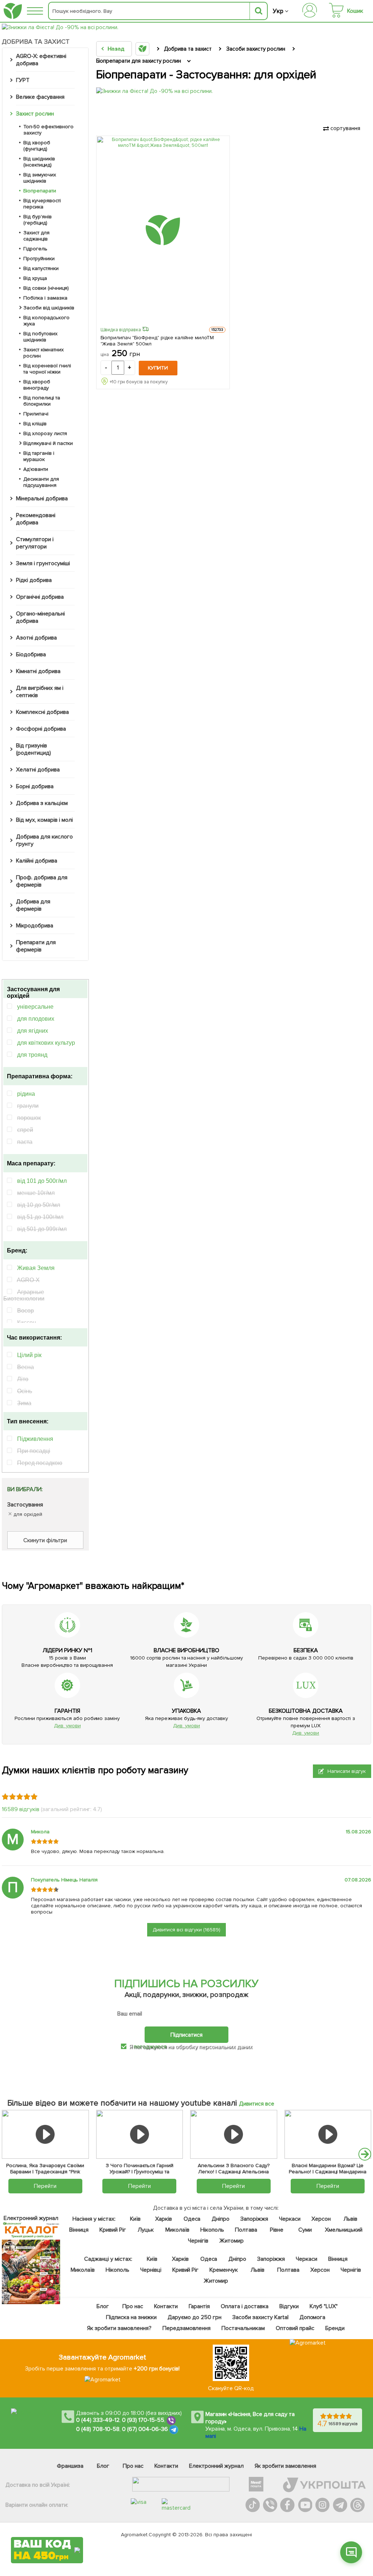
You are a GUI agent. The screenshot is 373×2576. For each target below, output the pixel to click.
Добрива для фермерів (33, 905)
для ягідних (33, 1031)
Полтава (246, 2230)
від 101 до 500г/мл (42, 1181)
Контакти (166, 2306)
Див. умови (67, 1726)
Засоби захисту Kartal (260, 2317)
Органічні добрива (40, 597)
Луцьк (146, 2230)
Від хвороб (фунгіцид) (37, 146)
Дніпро (221, 2219)
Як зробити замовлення (285, 2466)
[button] (365, 2154)
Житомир (231, 2241)
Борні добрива (35, 786)
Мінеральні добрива (42, 499)
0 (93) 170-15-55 (143, 2420)
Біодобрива (31, 654)
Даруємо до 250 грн (195, 2317)
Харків (164, 2219)
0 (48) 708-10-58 (98, 2429)
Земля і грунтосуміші (43, 563)
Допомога (312, 2317)
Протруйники (39, 259)
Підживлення (35, 1439)
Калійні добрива (37, 861)
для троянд (32, 1055)
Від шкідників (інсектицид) (39, 162)
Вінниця (79, 2230)
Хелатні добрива (38, 770)
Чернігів (198, 2241)
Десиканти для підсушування (41, 482)
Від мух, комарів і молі (44, 820)
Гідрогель (35, 249)
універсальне (35, 1007)
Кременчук (224, 2270)
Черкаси (289, 2219)
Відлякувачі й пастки (48, 443)
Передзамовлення (186, 2328)
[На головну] (13, 11)
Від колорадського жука (46, 321)
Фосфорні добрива (41, 729)
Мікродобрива (35, 926)
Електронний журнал (216, 2466)
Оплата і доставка (245, 2306)
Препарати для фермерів (36, 946)
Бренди (335, 2328)
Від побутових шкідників (40, 337)
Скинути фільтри (45, 1540)
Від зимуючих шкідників (40, 178)
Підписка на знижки (131, 2317)
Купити (158, 368)
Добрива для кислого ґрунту (44, 840)
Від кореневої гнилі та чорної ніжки (47, 369)
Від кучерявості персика (42, 204)
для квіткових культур (46, 1043)
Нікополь (212, 2230)
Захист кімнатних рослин (44, 353)
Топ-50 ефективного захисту (48, 130)
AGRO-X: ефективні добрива (41, 60)
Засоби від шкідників (49, 308)
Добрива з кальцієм (42, 803)
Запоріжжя (254, 2219)
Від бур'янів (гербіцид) (38, 220)
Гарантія (199, 2306)
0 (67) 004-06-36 (145, 2429)
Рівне (277, 2230)
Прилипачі (36, 414)
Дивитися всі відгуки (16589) (186, 1930)
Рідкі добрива (34, 580)
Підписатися (186, 2034)
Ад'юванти (36, 469)
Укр (278, 11)
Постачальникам (243, 2328)
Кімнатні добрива (38, 671)
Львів (350, 2219)
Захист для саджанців (36, 236)
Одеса (192, 2219)
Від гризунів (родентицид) (34, 749)
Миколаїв (177, 2230)
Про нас (133, 2306)
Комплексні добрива (42, 712)
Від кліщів (35, 424)
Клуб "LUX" (323, 2306)
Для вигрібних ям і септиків (40, 692)
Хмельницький (343, 2230)
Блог (103, 2306)
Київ (135, 2219)
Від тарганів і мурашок (39, 456)
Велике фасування (40, 97)
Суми (305, 2230)
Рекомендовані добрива (36, 519)
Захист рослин (35, 114)
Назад (116, 49)
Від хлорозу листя (45, 433)
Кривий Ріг (113, 2230)
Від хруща (35, 278)
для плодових (36, 1019)
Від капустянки (41, 268)
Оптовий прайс (295, 2328)
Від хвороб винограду (37, 385)
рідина (26, 1094)
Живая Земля (36, 1268)
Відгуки (289, 2306)
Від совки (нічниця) (46, 288)
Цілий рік (29, 1355)
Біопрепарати (40, 191)
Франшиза (70, 2466)
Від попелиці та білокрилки (42, 401)
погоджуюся (151, 2047)
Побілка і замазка (45, 298)
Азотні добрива (36, 638)
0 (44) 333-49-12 (98, 2420)
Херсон (321, 2219)
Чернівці (150, 2270)
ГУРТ (23, 80)
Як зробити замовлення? (119, 2328)
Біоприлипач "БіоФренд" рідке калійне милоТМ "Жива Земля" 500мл (157, 341)
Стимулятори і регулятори (35, 543)
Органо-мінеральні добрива (40, 617)
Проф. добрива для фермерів (42, 881)
